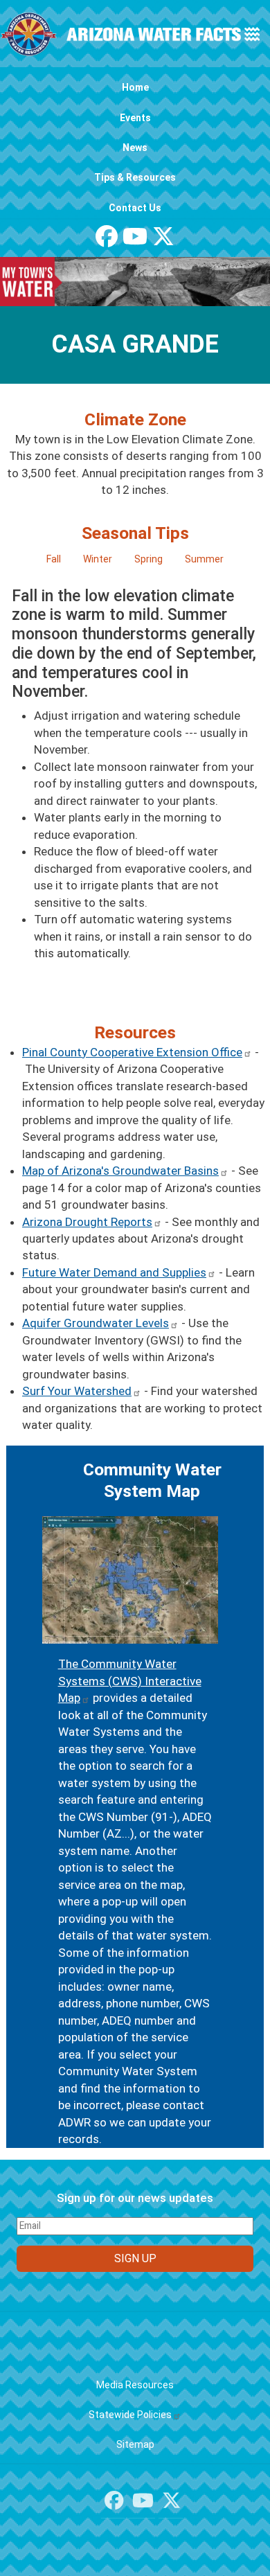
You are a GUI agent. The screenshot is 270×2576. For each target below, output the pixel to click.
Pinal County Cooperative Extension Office (132, 1052)
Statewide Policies (130, 2415)
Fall (54, 559)
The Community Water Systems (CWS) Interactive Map (130, 1681)
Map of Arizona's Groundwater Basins (120, 1171)
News (135, 148)
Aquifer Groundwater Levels (96, 1323)
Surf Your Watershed (77, 1391)
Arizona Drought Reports (87, 1222)
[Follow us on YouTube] (135, 241)
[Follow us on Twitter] (163, 241)
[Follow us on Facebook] (107, 241)
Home (135, 87)
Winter (98, 559)
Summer (204, 559)
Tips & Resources (135, 177)
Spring (148, 559)
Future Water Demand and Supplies (114, 1272)
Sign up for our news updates (135, 2198)
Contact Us (135, 208)
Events (135, 118)
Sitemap (135, 2444)
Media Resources (135, 2385)
